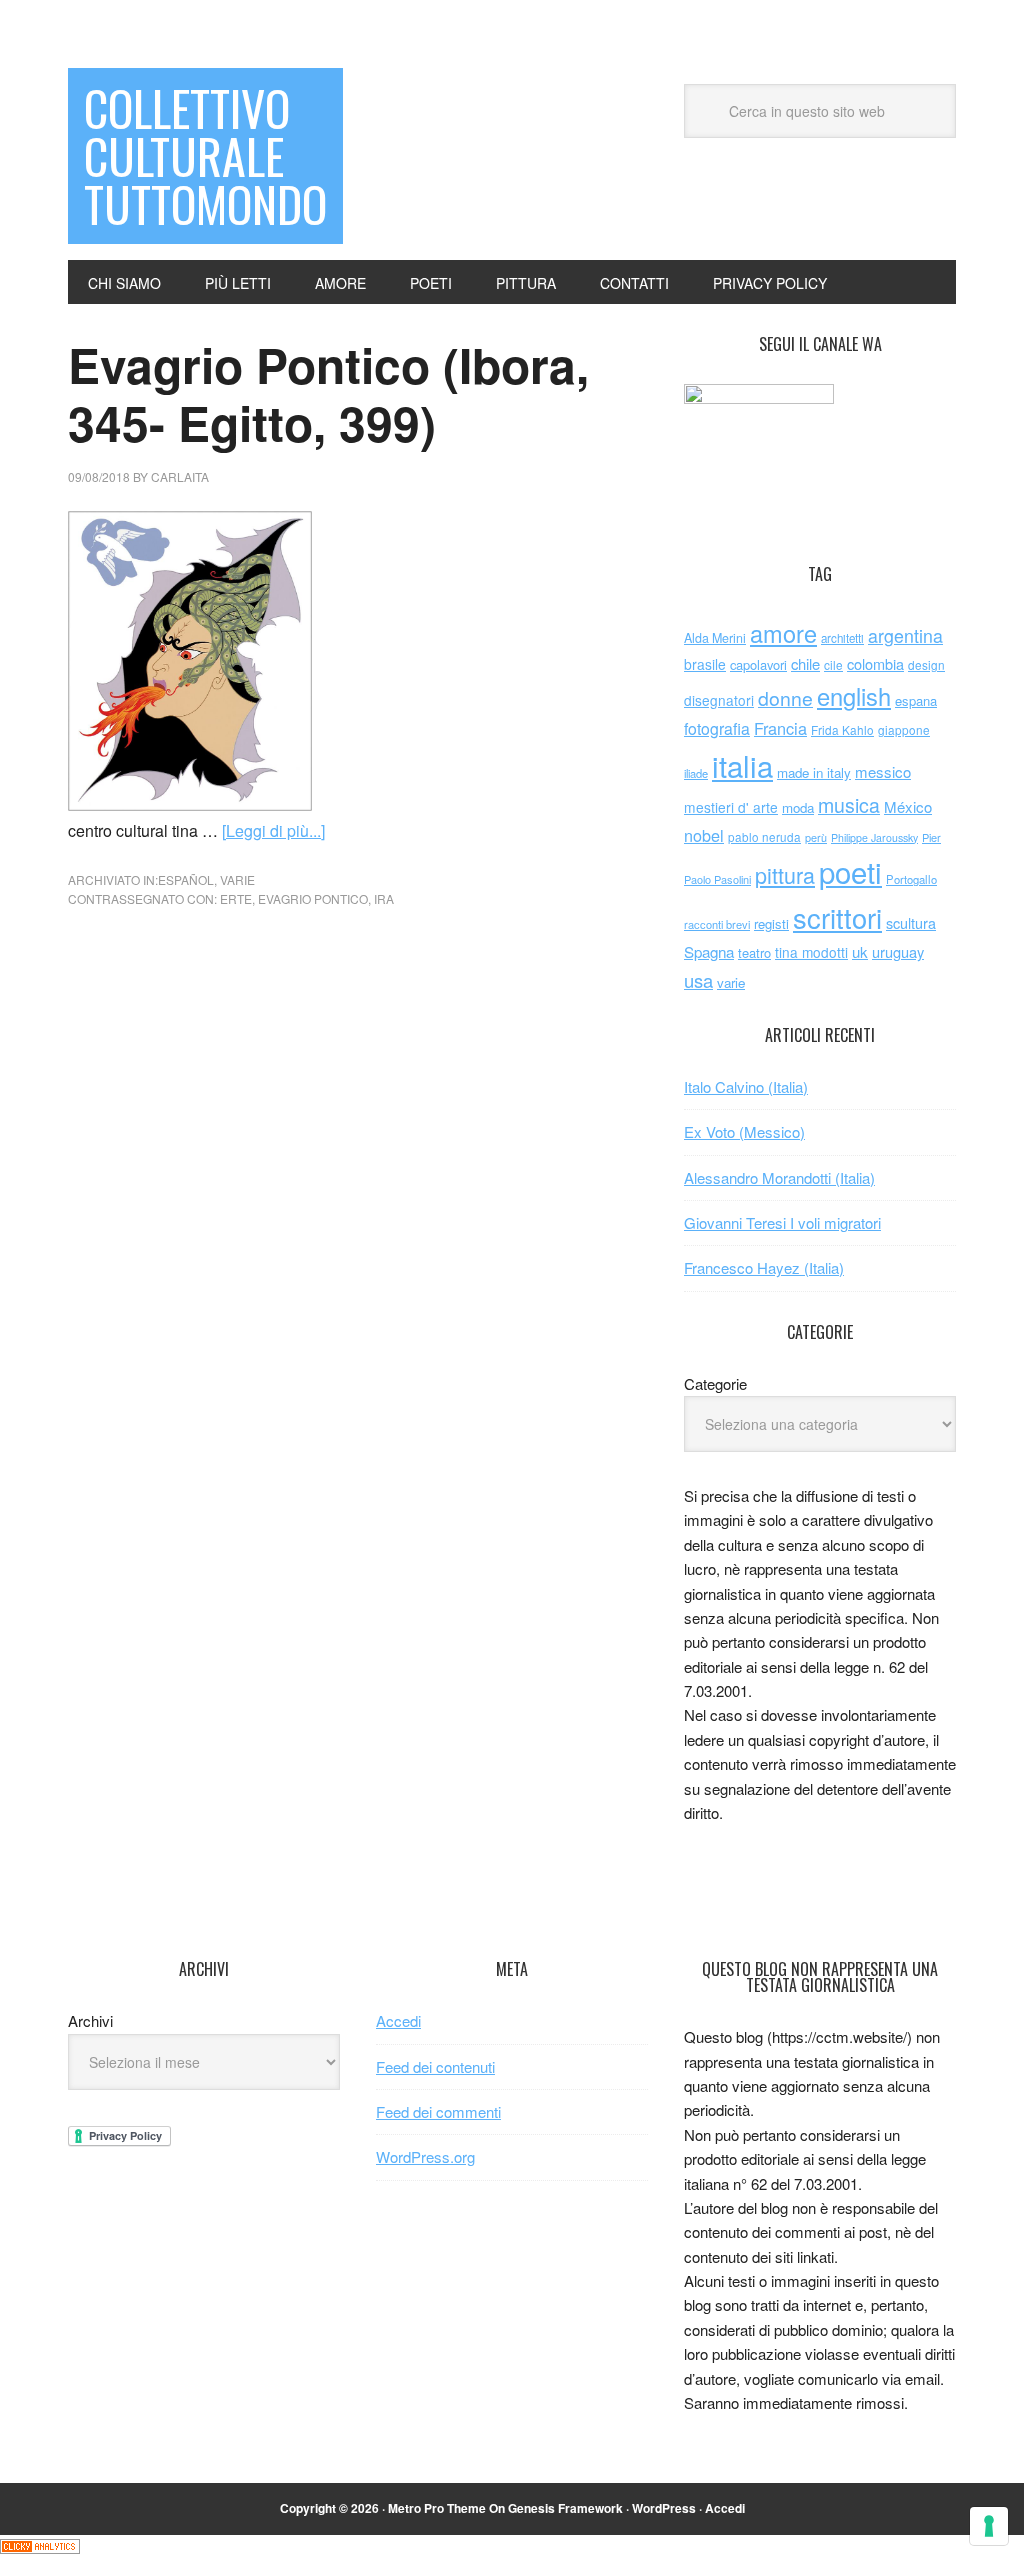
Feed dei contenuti (435, 2066)
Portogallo (911, 879)
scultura (911, 922)
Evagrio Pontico (313, 898)
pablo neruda (764, 837)
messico (883, 771)
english (854, 696)
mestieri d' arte (731, 807)
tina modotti (811, 952)
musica (849, 805)
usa (698, 980)
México (908, 806)
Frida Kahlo (842, 729)
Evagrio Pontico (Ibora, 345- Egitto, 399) (328, 393)
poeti (850, 871)
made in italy (814, 772)
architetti (842, 638)
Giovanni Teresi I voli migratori (782, 1222)
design (926, 664)
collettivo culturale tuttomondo (205, 155)
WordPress (664, 2508)
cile (833, 664)
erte (236, 898)
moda (798, 807)
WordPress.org (425, 2156)
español (186, 879)
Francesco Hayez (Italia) (764, 1267)
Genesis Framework (565, 2508)
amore (783, 633)
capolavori (758, 664)
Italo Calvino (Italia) (746, 1086)
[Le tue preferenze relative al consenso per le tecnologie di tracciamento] (989, 2526)
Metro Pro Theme (437, 2508)
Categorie (715, 1383)
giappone (904, 729)
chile (805, 663)
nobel (704, 835)
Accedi (398, 2020)
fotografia (717, 728)
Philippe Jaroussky (874, 837)
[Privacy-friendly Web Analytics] (40, 2547)
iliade (696, 773)
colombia (875, 663)
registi (771, 923)
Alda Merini (715, 638)
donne (785, 698)
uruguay (898, 951)
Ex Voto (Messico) (744, 1131)
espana (916, 700)
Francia (780, 728)
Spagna (709, 951)
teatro (754, 952)
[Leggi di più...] (273, 830)
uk (860, 951)
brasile (705, 664)
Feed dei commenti (438, 2111)
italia (742, 765)
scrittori (837, 917)
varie (237, 879)
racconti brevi (717, 924)
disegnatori (719, 700)
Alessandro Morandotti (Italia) (779, 1177)
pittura (785, 874)
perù (816, 837)
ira (384, 898)
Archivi (90, 2020)
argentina (905, 635)
